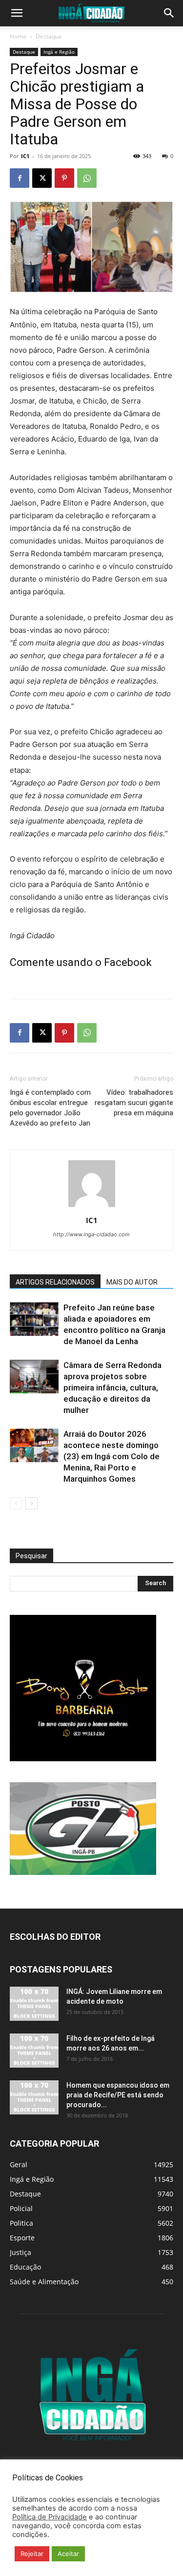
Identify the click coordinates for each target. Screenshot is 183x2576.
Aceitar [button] (68, 2554)
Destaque (49, 36)
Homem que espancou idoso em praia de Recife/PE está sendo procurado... (118, 2095)
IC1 (25, 156)
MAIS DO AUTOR (132, 1282)
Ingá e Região (59, 52)
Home (18, 36)
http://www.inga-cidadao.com (91, 1234)
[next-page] (31, 1503)
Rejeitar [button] (32, 2554)
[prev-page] (16, 1503)
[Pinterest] (64, 178)
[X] (42, 178)
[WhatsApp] (87, 178)
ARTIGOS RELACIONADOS (55, 1282)
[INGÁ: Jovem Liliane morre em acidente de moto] (34, 2004)
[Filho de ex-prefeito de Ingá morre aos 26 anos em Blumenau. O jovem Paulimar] (34, 2051)
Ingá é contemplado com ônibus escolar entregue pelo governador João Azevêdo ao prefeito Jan (50, 1108)
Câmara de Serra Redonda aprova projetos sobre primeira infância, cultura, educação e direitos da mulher (112, 1388)
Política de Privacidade (50, 2517)
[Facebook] (20, 178)
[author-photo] (92, 1207)
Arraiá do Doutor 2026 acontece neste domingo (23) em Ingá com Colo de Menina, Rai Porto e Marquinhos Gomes (112, 1456)
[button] (17, 13)
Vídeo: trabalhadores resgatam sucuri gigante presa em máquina (134, 1103)
